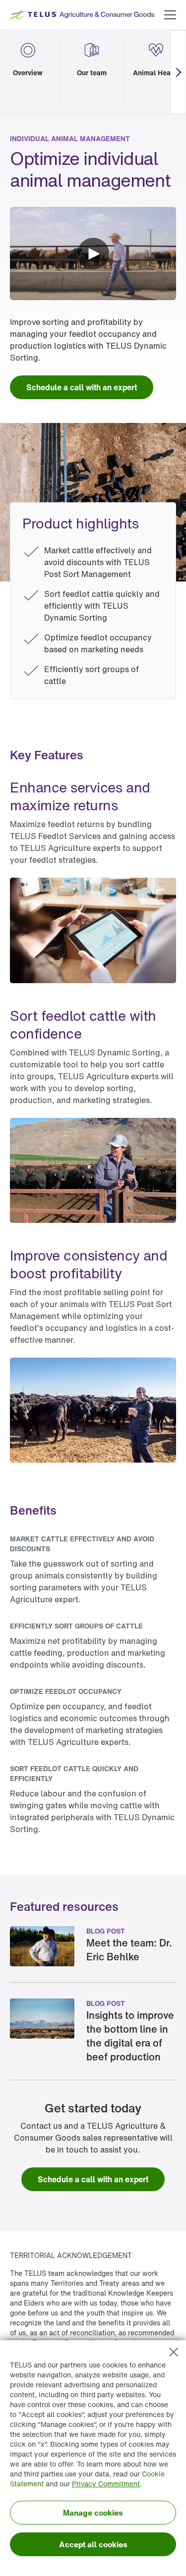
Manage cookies (93, 2513)
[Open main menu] (170, 15)
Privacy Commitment (106, 2484)
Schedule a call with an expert (82, 387)
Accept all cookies (93, 2544)
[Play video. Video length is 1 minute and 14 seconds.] (93, 254)
